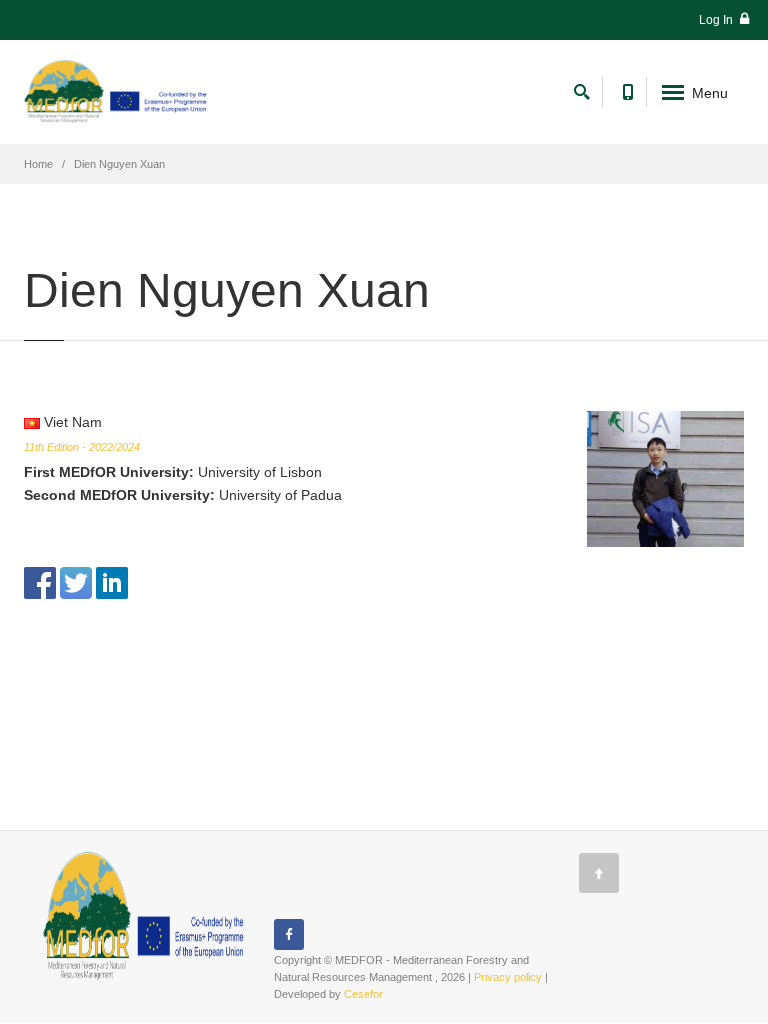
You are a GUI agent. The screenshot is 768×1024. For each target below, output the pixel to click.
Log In (717, 20)
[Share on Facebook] (40, 581)
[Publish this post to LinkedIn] (112, 581)
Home (38, 164)
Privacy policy (508, 977)
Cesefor (363, 994)
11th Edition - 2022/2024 (82, 447)
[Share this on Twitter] (76, 581)
